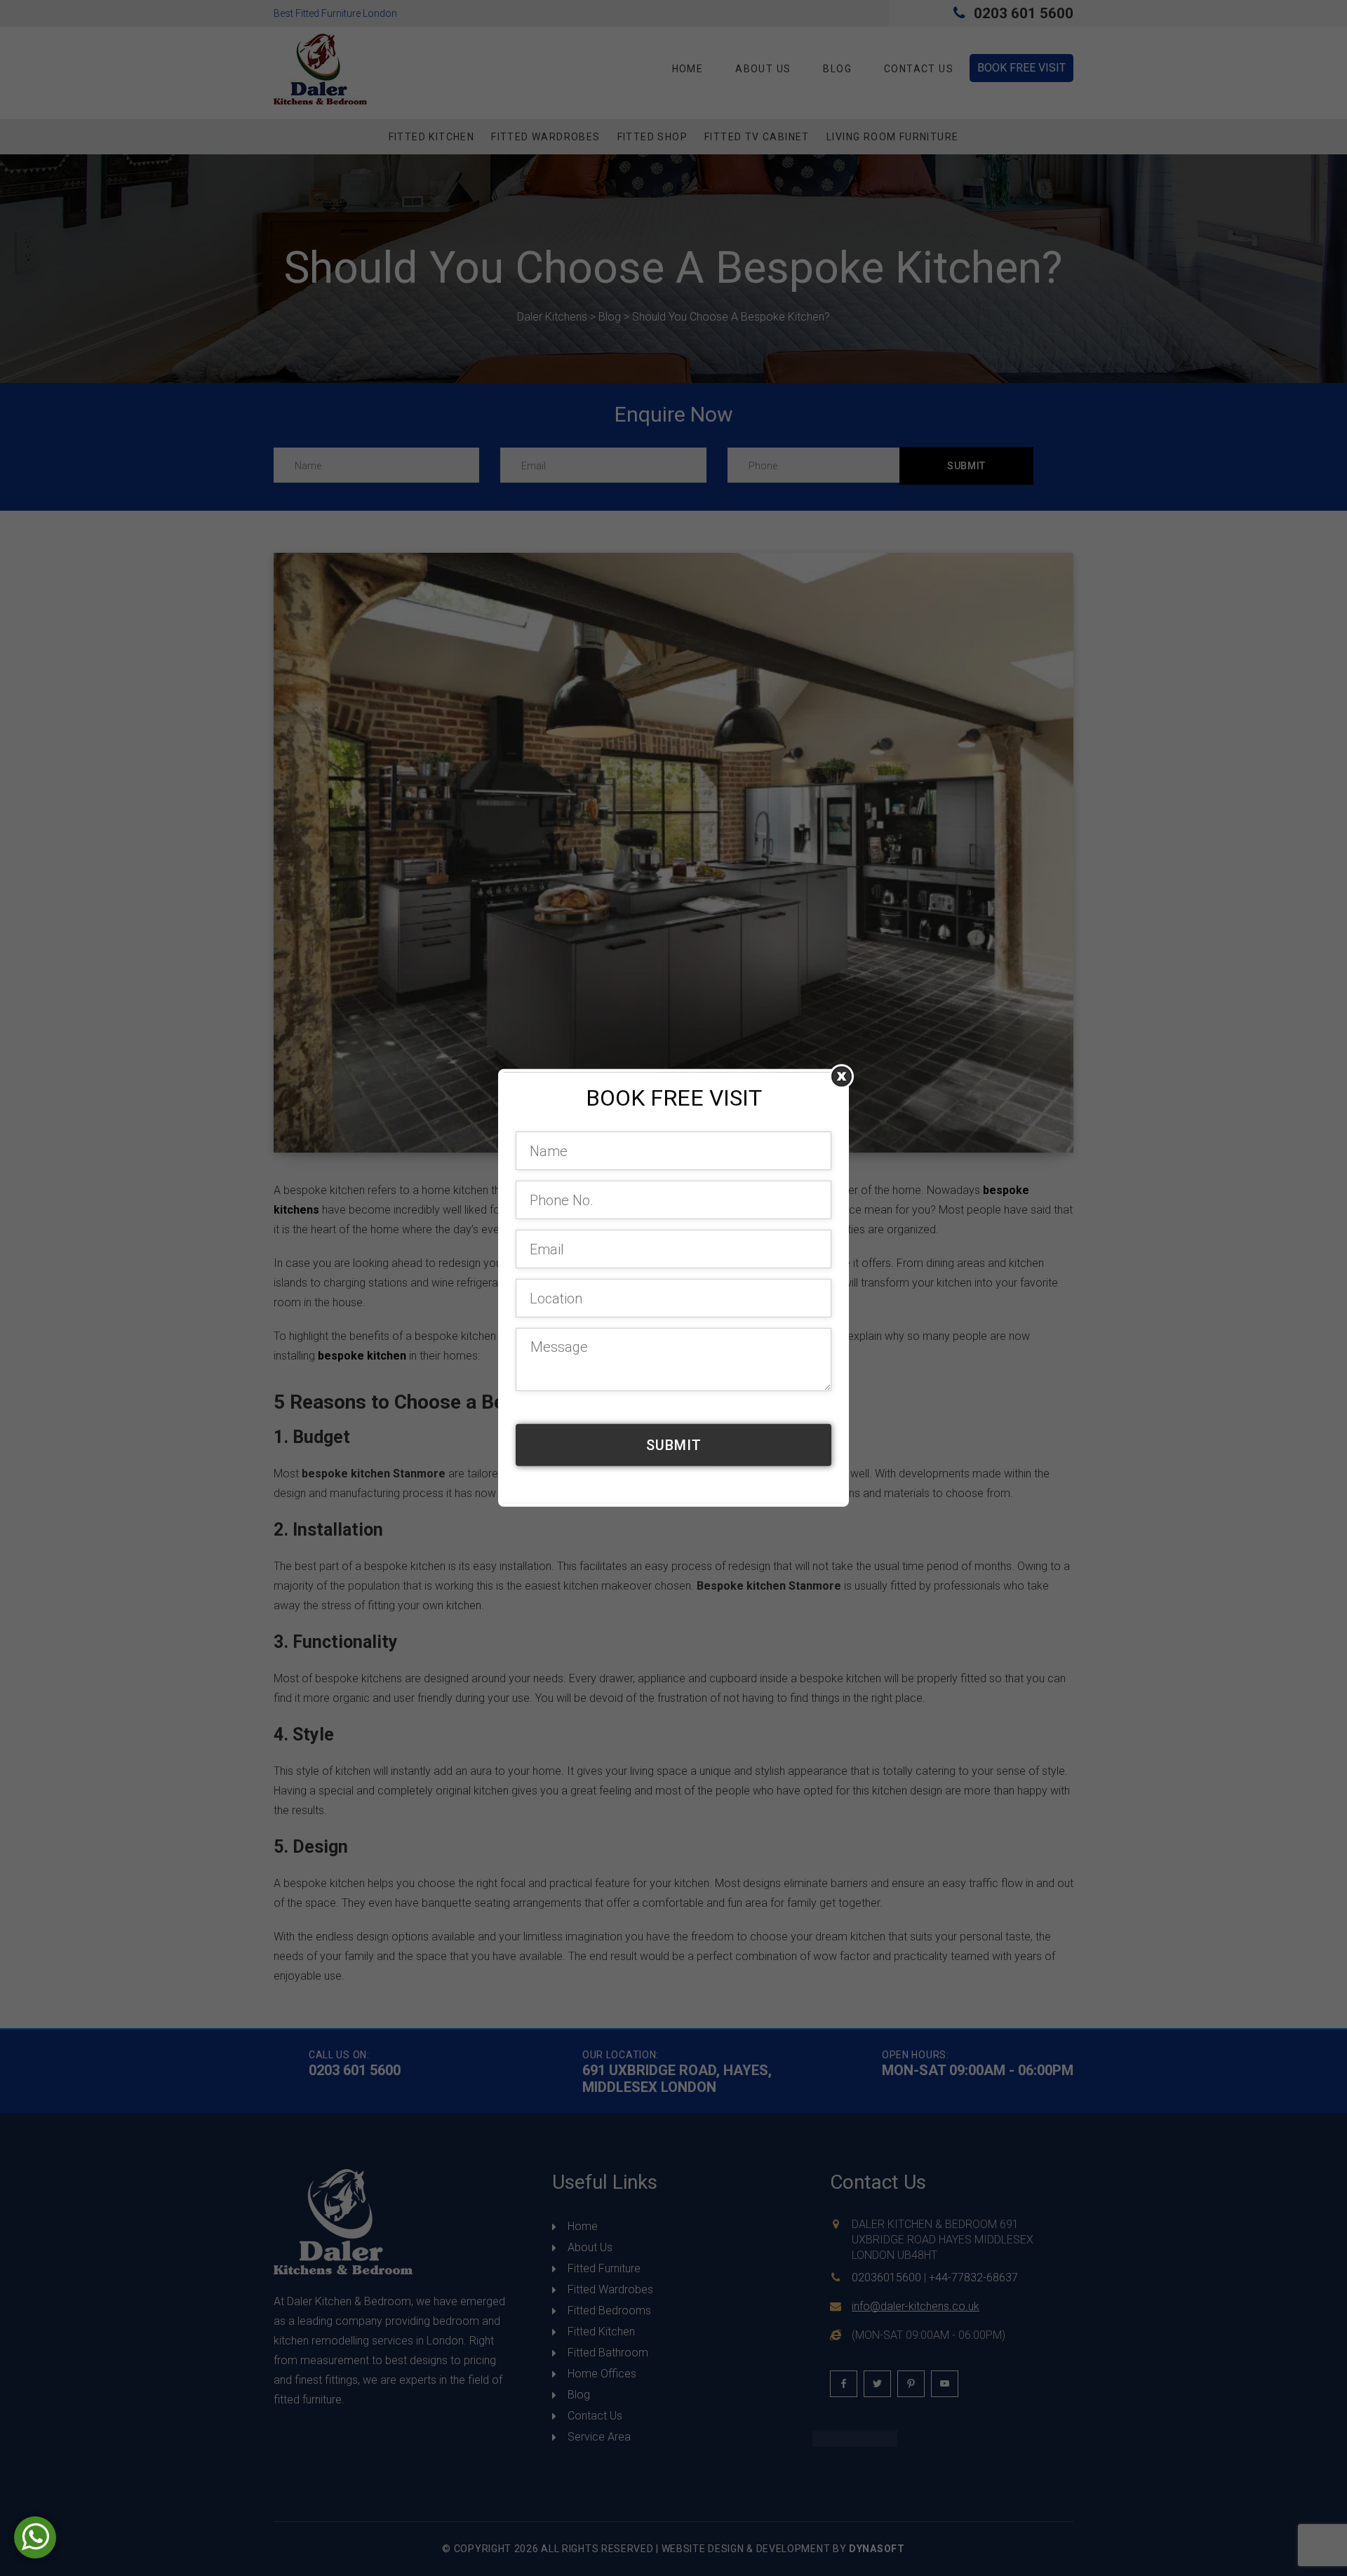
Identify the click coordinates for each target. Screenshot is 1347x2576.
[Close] (842, 1076)
